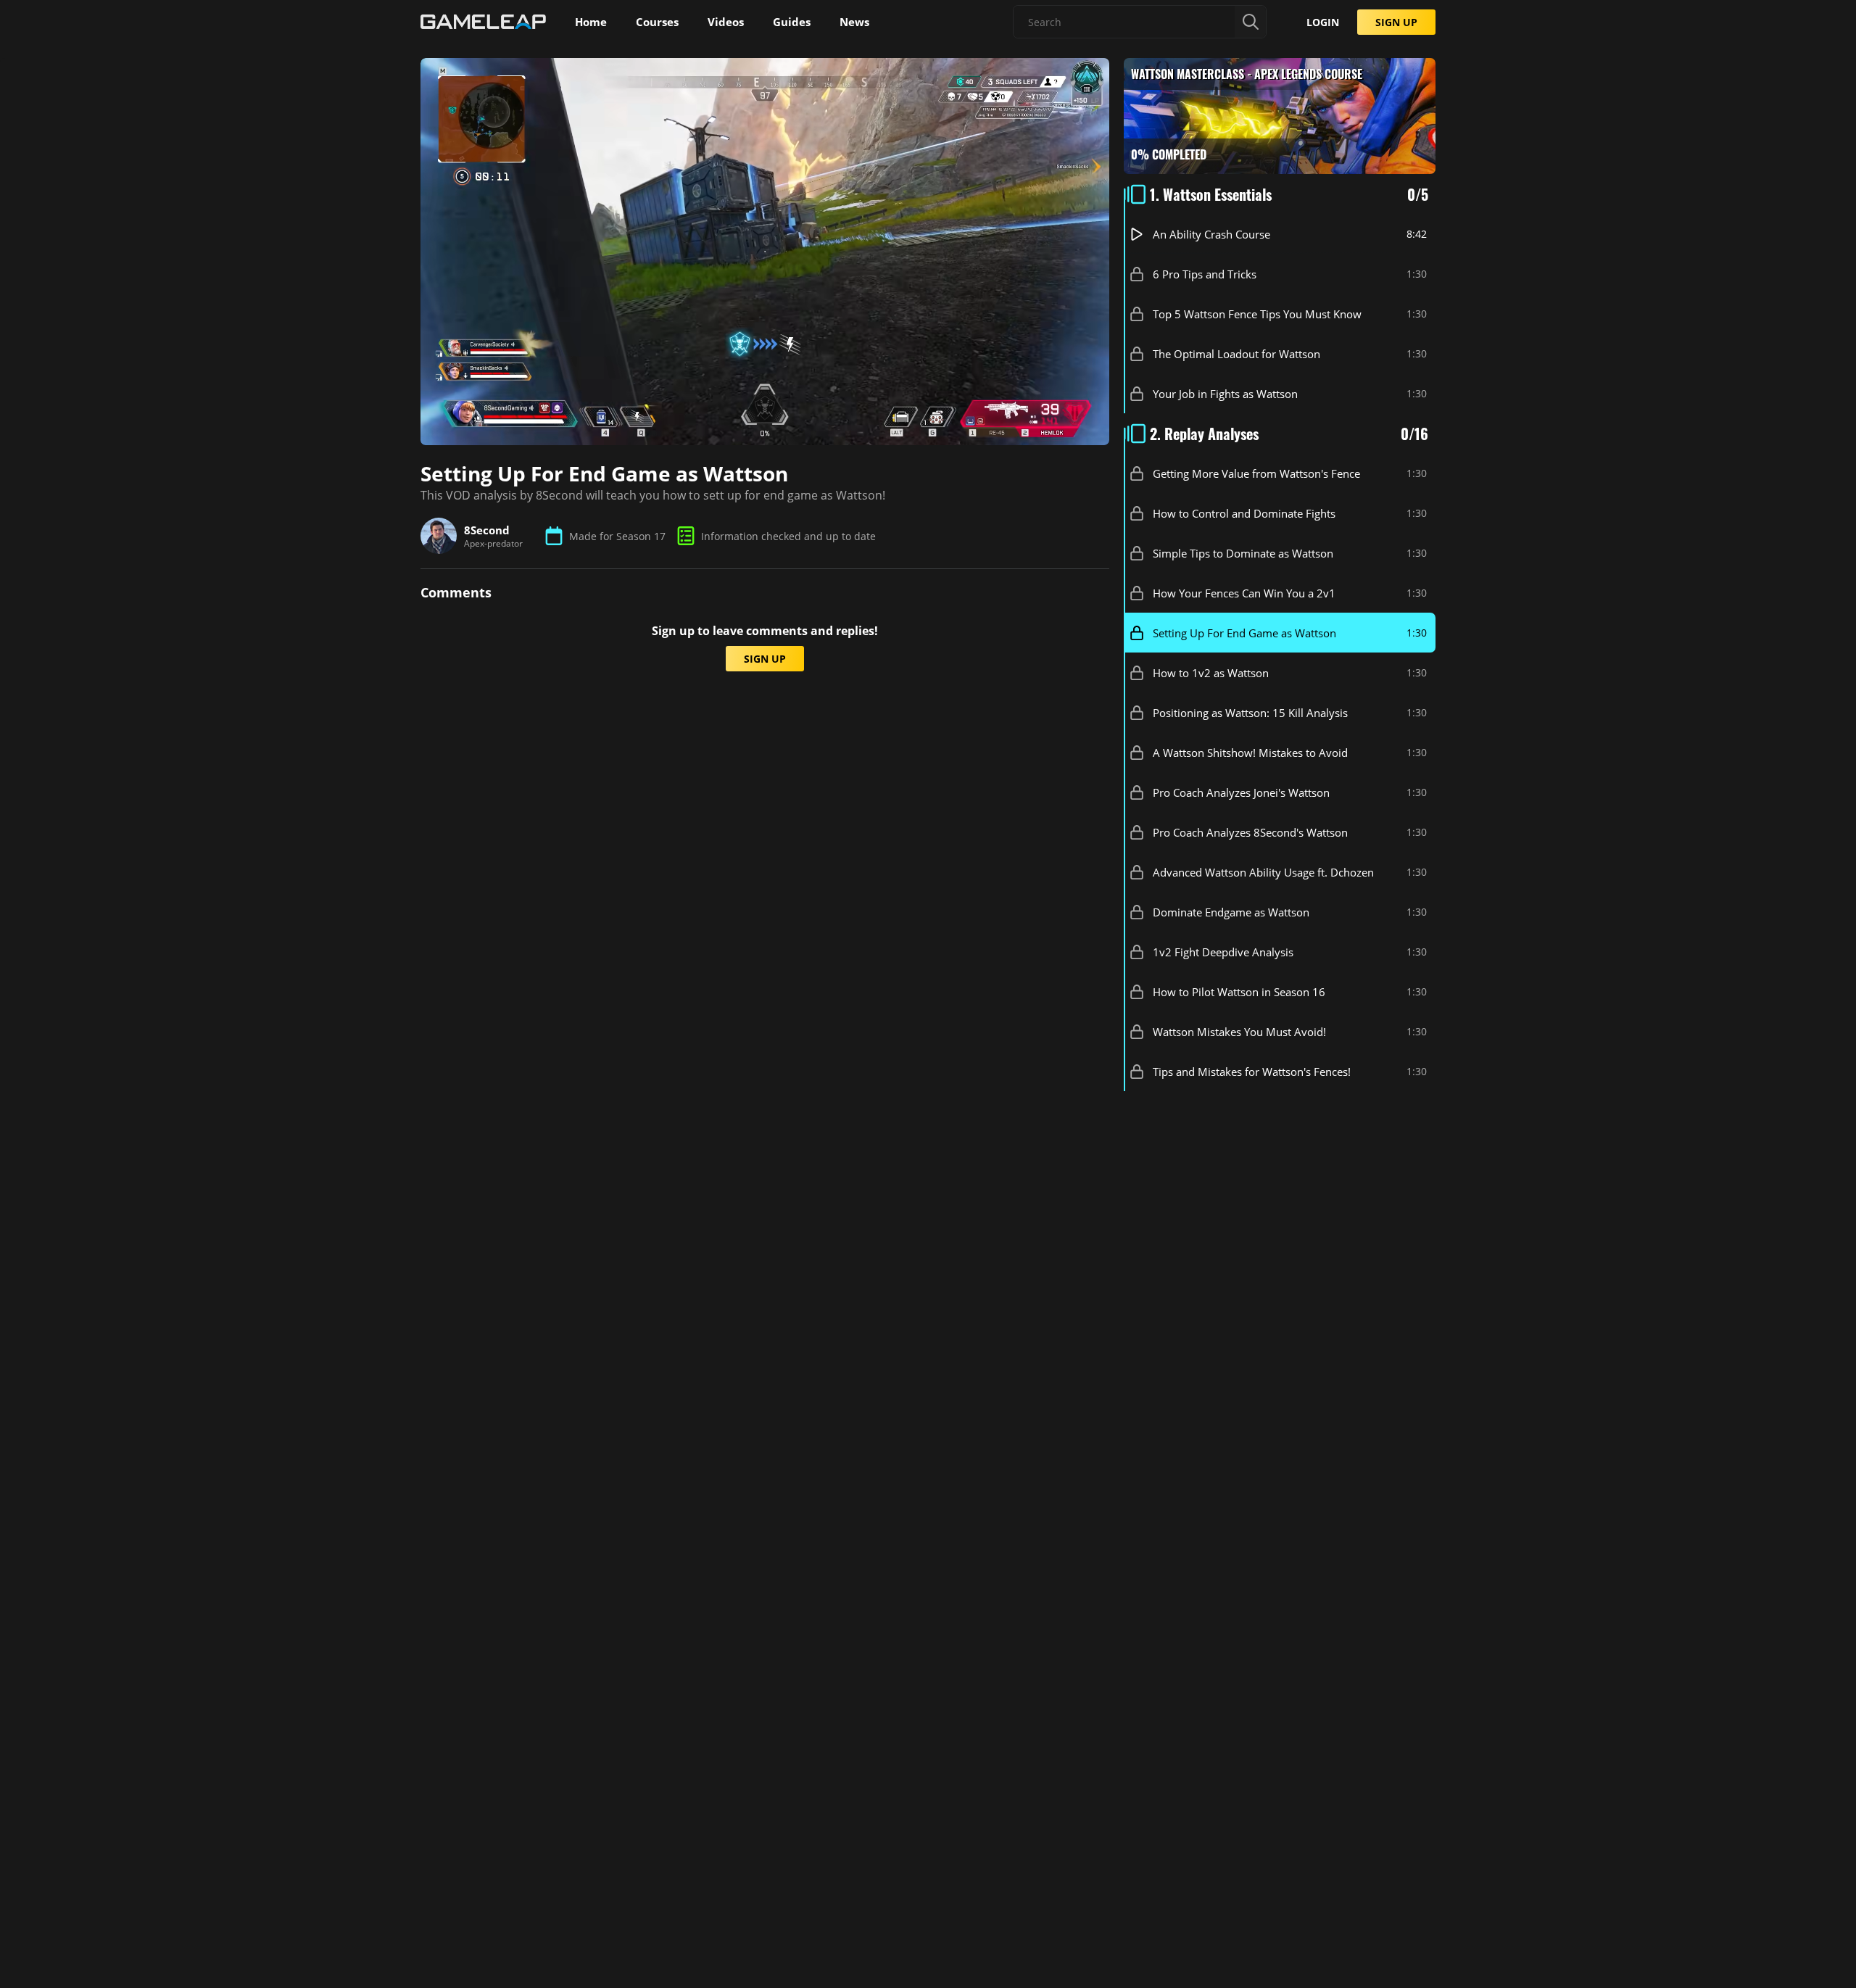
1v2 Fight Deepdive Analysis (1223, 952)
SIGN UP (1396, 22)
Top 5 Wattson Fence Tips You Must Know (1257, 314)
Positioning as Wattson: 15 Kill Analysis (1250, 713)
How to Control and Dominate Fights (1244, 513)
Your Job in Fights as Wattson (1225, 394)
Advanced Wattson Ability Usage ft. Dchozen (1263, 872)
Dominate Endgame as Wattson (1231, 912)
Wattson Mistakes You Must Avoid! (1239, 1032)
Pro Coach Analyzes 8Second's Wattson (1250, 832)
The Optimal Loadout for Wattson (1236, 354)
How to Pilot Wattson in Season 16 (1239, 992)
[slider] (683, 436)
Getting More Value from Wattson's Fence (1256, 473)
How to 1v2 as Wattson (1211, 673)
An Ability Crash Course (1211, 234)
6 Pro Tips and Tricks (1205, 274)
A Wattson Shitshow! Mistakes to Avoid (1250, 753)
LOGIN (1323, 22)
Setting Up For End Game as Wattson (1244, 633)
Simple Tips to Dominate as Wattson (1243, 553)
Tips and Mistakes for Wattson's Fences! (1252, 1072)
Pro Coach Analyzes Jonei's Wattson (1241, 792)
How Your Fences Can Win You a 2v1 (1244, 593)
